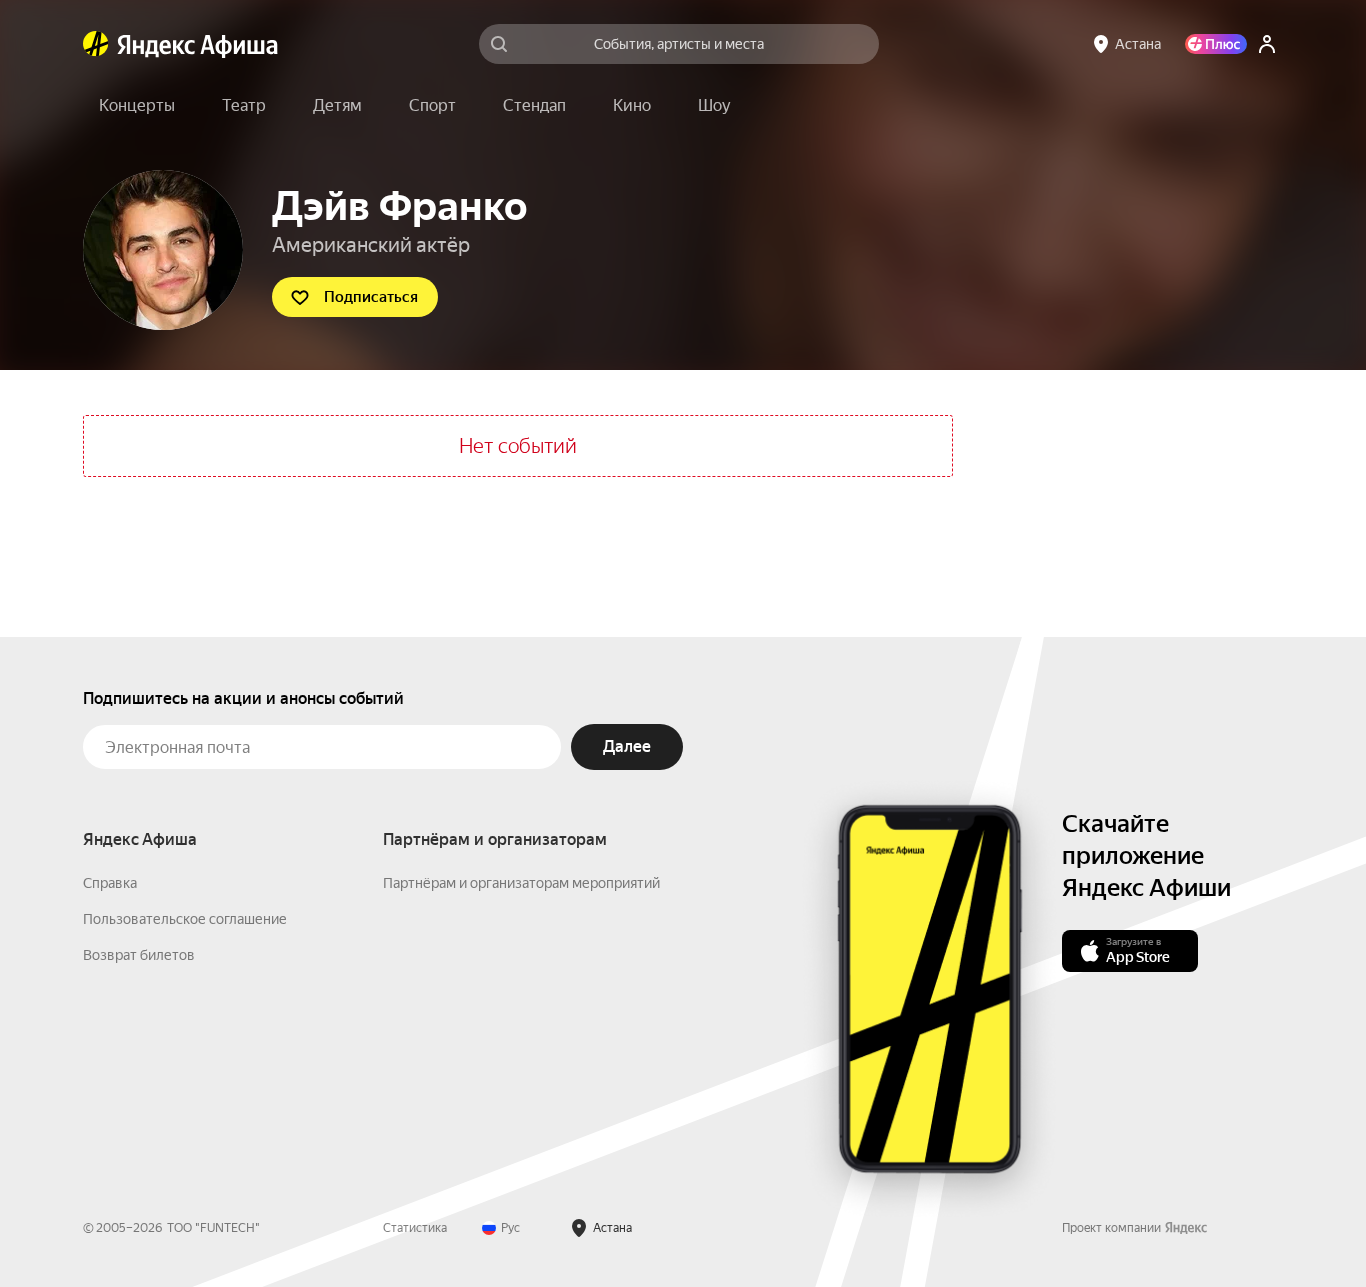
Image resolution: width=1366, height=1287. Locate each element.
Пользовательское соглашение (185, 919)
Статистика (415, 1228)
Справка (110, 883)
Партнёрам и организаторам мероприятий (521, 883)
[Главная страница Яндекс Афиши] (96, 44)
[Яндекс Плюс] (1216, 44)
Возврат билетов (139, 955)
